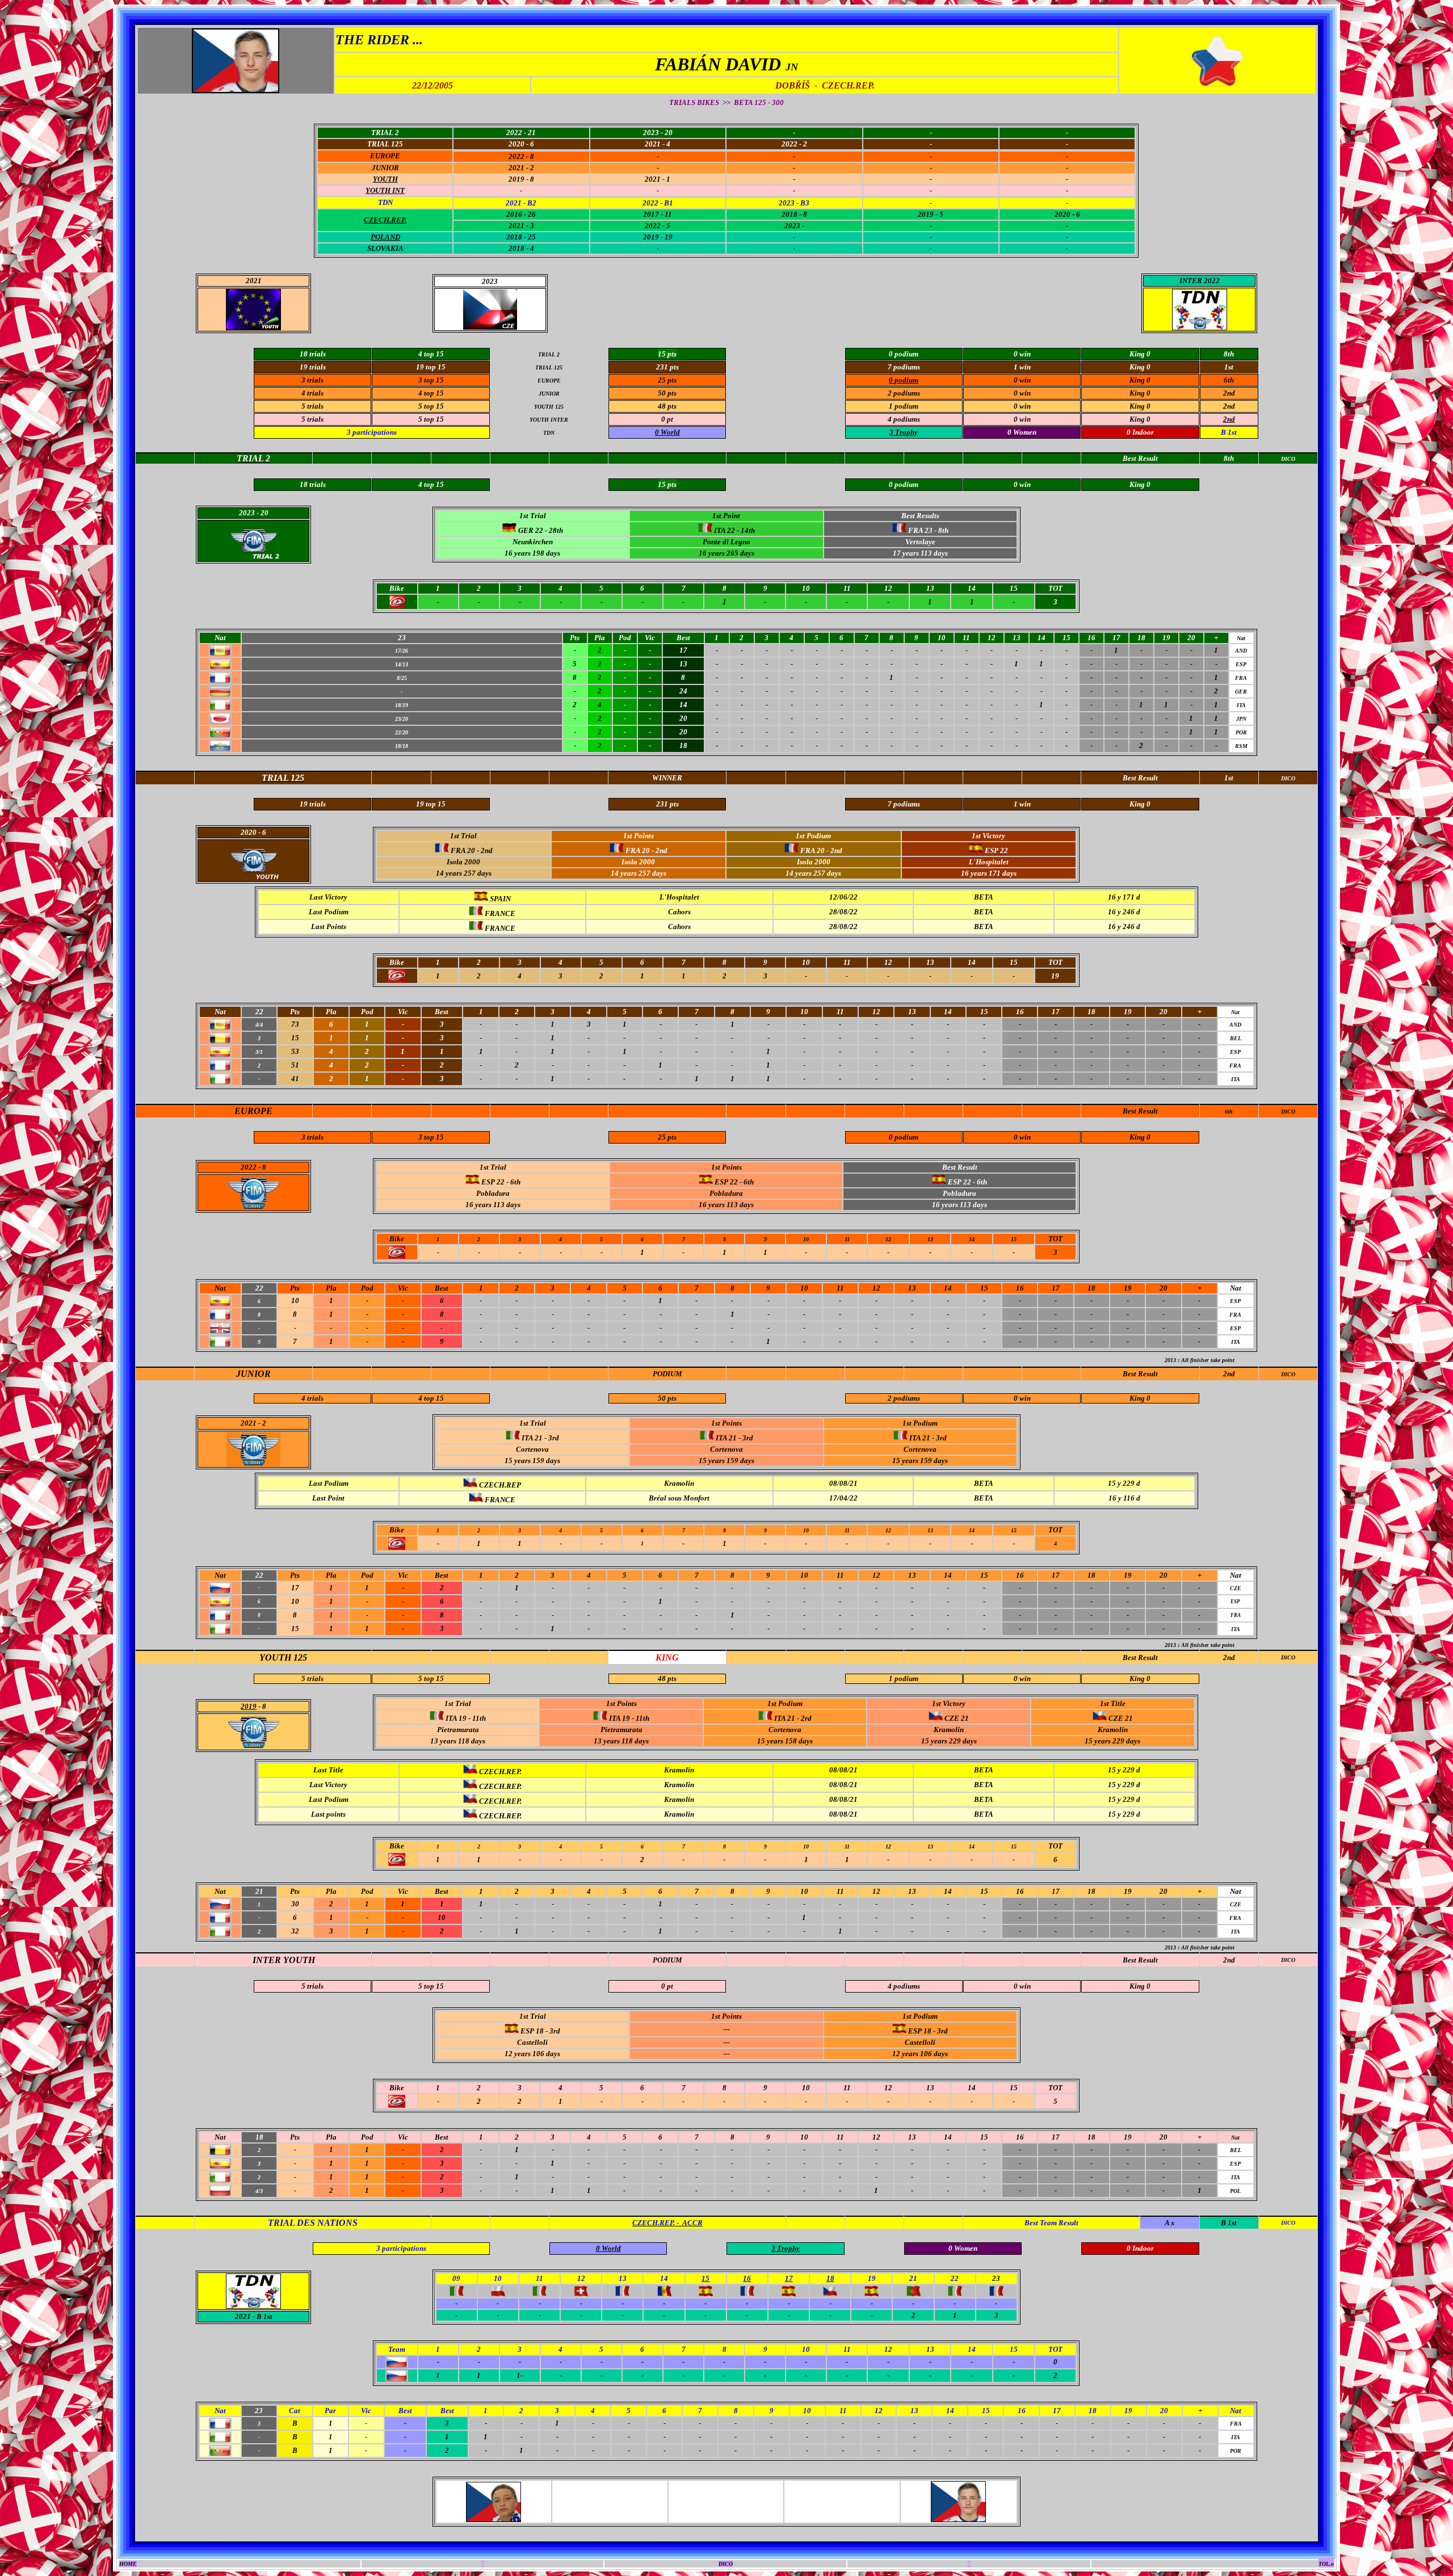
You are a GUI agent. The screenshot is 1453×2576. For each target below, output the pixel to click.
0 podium (904, 1137)
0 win (1022, 380)
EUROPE (385, 156)
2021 (243, 2316)
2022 (249, 1167)
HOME (128, 2564)
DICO (1288, 1111)
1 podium (904, 1678)
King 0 (1140, 380)
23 (996, 2278)
